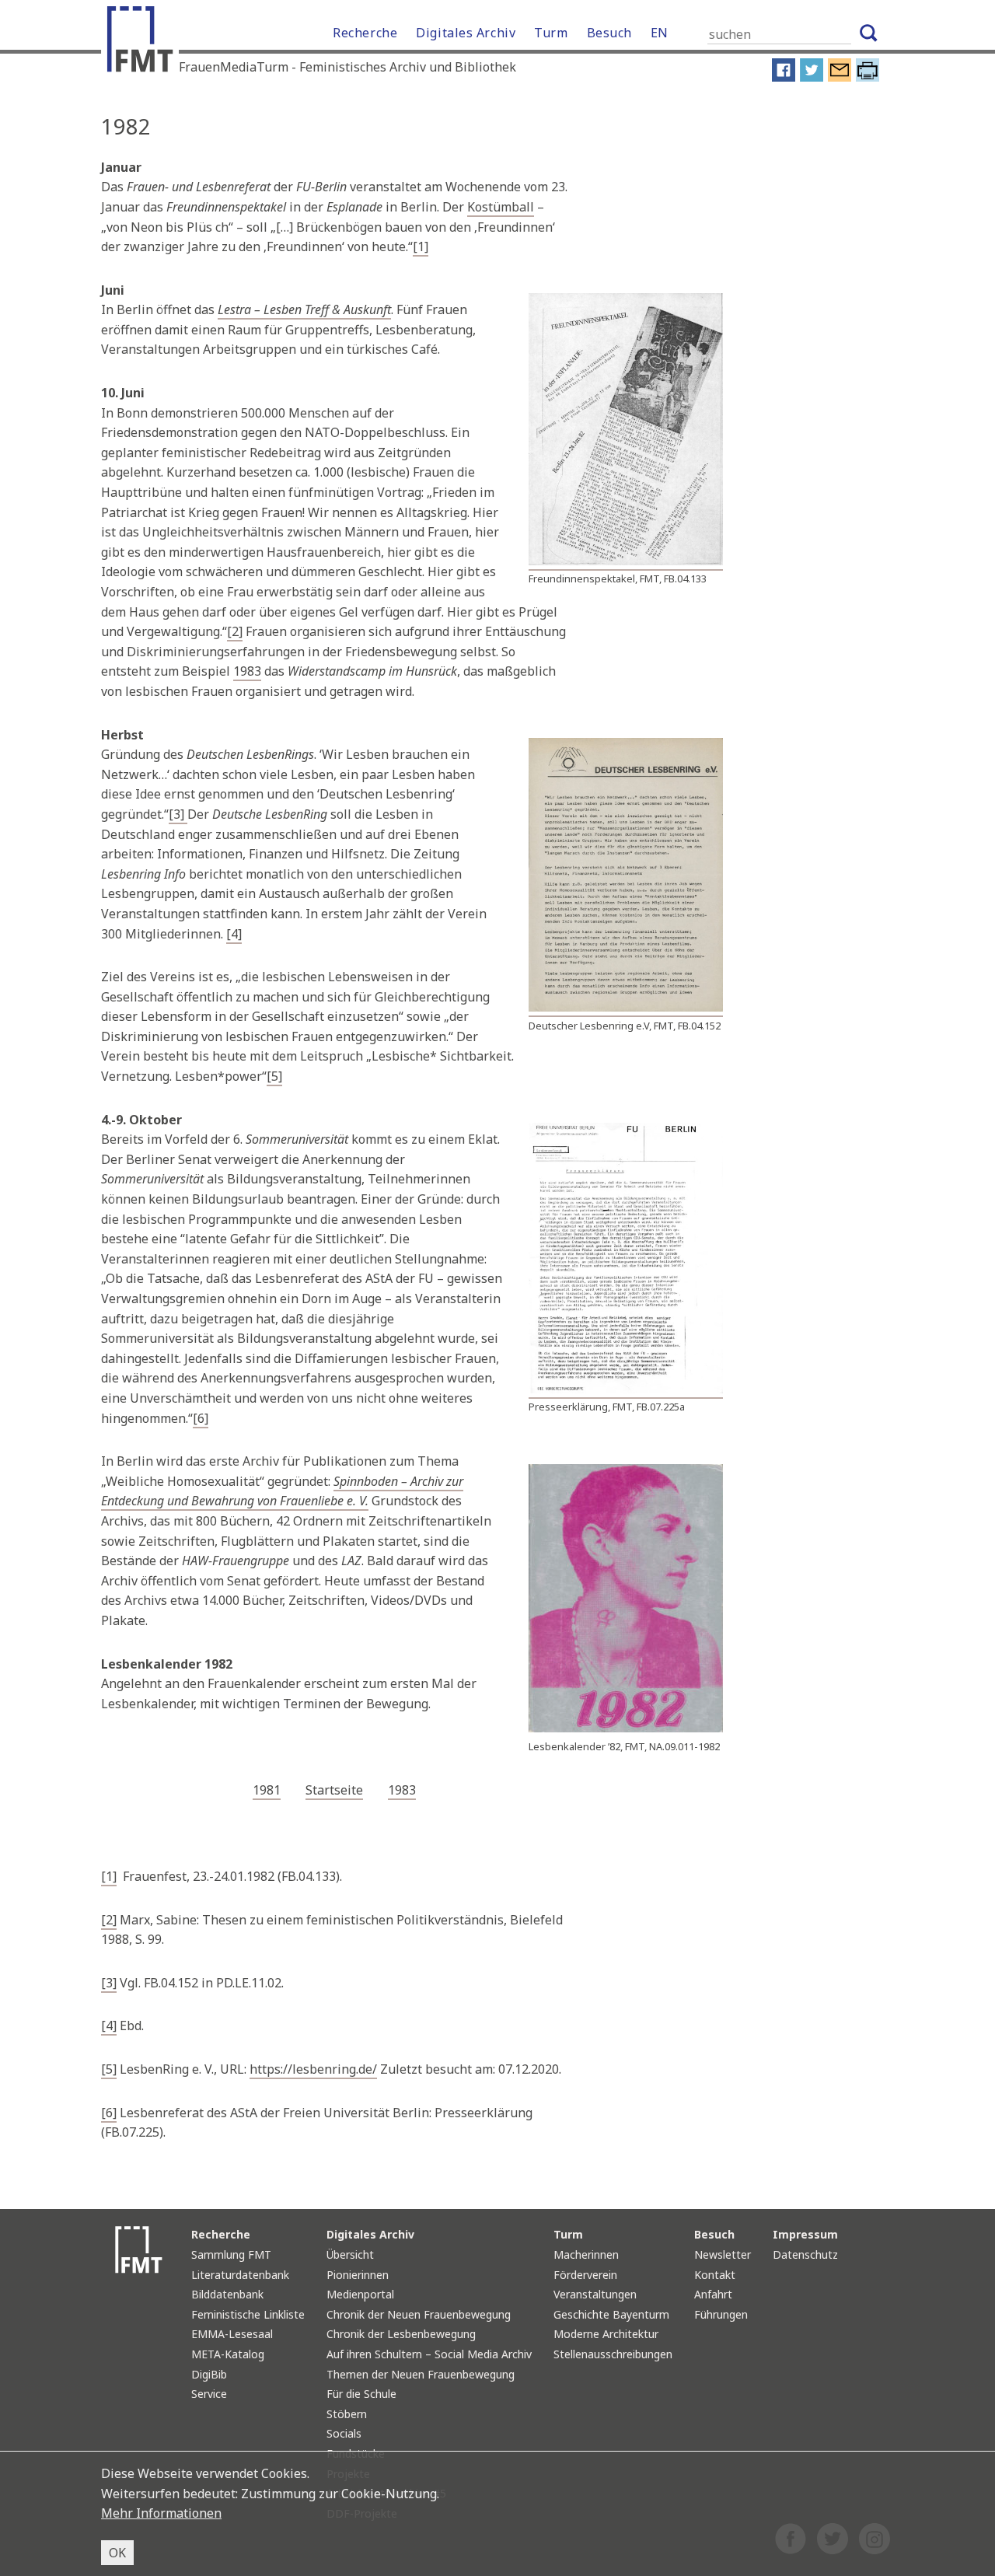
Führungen (721, 2314)
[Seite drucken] (868, 78)
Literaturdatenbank (240, 2275)
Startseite (334, 1790)
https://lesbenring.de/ (313, 2069)
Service (209, 2394)
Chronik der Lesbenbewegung (401, 2334)
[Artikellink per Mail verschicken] (840, 78)
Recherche (365, 33)
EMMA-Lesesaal (232, 2334)
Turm (551, 33)
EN (660, 33)
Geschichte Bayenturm (611, 2314)
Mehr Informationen (161, 2513)
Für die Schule (361, 2394)
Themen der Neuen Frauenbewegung (421, 2374)
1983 (247, 671)
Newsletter (723, 2254)
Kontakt (715, 2275)
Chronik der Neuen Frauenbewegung (419, 2314)
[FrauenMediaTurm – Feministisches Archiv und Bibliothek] (144, 43)
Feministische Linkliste (248, 2314)
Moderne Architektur (606, 2334)
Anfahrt (713, 2294)
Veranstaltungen (595, 2294)
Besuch (609, 33)
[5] (274, 1076)
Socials (344, 2433)
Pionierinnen (358, 2275)
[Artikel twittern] (812, 78)
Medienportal (360, 2294)
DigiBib (209, 2374)
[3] (178, 814)
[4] (234, 934)
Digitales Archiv (466, 33)
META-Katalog (228, 2354)
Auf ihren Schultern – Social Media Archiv (429, 2354)
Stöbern (347, 2414)
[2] (235, 631)
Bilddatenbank (227, 2294)
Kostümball (501, 207)
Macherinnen (586, 2254)
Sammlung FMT (231, 2254)
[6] (201, 1418)
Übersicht (350, 2254)
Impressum (805, 2234)
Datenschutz (805, 2254)
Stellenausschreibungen (613, 2354)
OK (117, 2553)
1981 (267, 1790)
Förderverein (585, 2275)
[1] (421, 246)
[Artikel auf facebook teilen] (784, 78)
